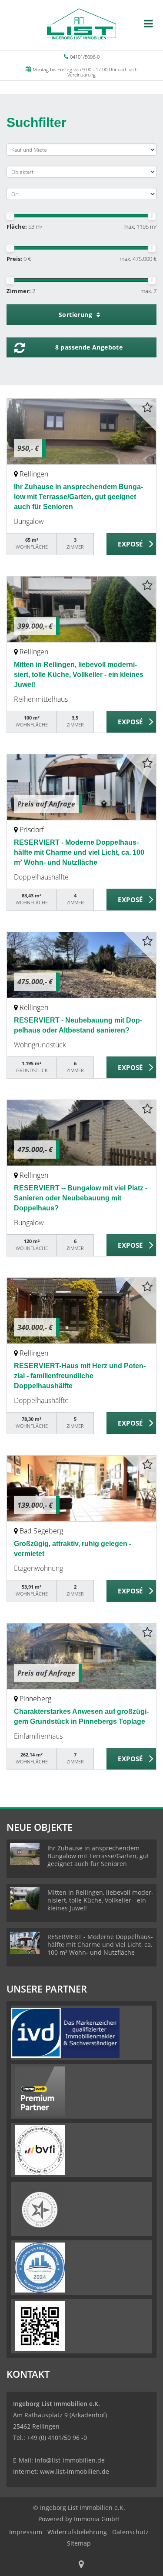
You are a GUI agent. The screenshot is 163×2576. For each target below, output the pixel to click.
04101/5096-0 (85, 57)
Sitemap (79, 2543)
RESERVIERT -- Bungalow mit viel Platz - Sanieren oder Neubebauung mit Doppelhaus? (81, 1198)
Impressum (26, 2532)
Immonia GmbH (97, 2519)
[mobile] (148, 23)
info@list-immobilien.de (70, 2460)
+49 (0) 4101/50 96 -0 (57, 2438)
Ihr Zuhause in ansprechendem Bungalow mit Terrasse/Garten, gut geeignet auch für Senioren (78, 497)
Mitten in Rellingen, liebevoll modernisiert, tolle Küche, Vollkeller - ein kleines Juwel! (79, 675)
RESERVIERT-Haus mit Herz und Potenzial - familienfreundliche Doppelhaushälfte (80, 1376)
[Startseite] (81, 25)
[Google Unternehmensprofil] (81, 2565)
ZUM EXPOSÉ (131, 544)
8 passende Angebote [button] (89, 347)
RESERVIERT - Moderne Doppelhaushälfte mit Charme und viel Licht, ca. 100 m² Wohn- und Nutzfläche (79, 852)
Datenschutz (130, 2532)
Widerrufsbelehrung (77, 2532)
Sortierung (76, 315)
